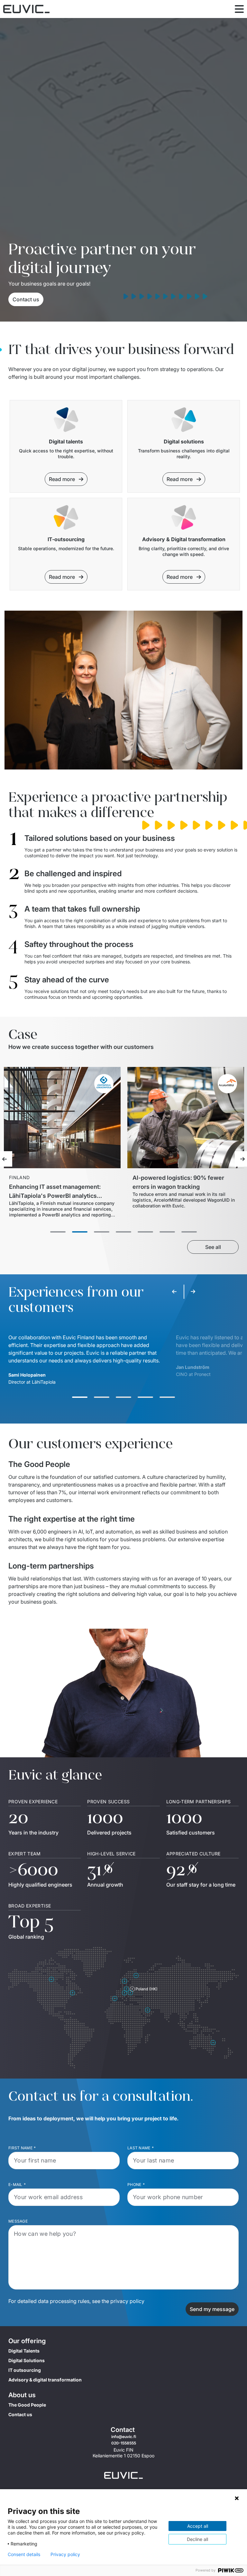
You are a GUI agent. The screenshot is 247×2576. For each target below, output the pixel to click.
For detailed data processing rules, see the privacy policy (76, 2301)
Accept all (198, 2526)
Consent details (24, 2554)
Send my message (212, 2309)
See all (213, 1247)
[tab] (58, 1232)
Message (18, 2221)
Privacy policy (65, 2554)
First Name (22, 2148)
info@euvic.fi (124, 2437)
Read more (62, 479)
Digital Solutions (27, 2360)
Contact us (26, 299)
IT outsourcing (25, 2370)
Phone (136, 2185)
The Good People (27, 2405)
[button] (80, 1397)
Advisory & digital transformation (45, 2380)
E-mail (17, 2185)
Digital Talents (24, 2351)
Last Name (141, 2148)
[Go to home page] (123, 2475)
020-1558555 (124, 2443)
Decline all (197, 2539)
